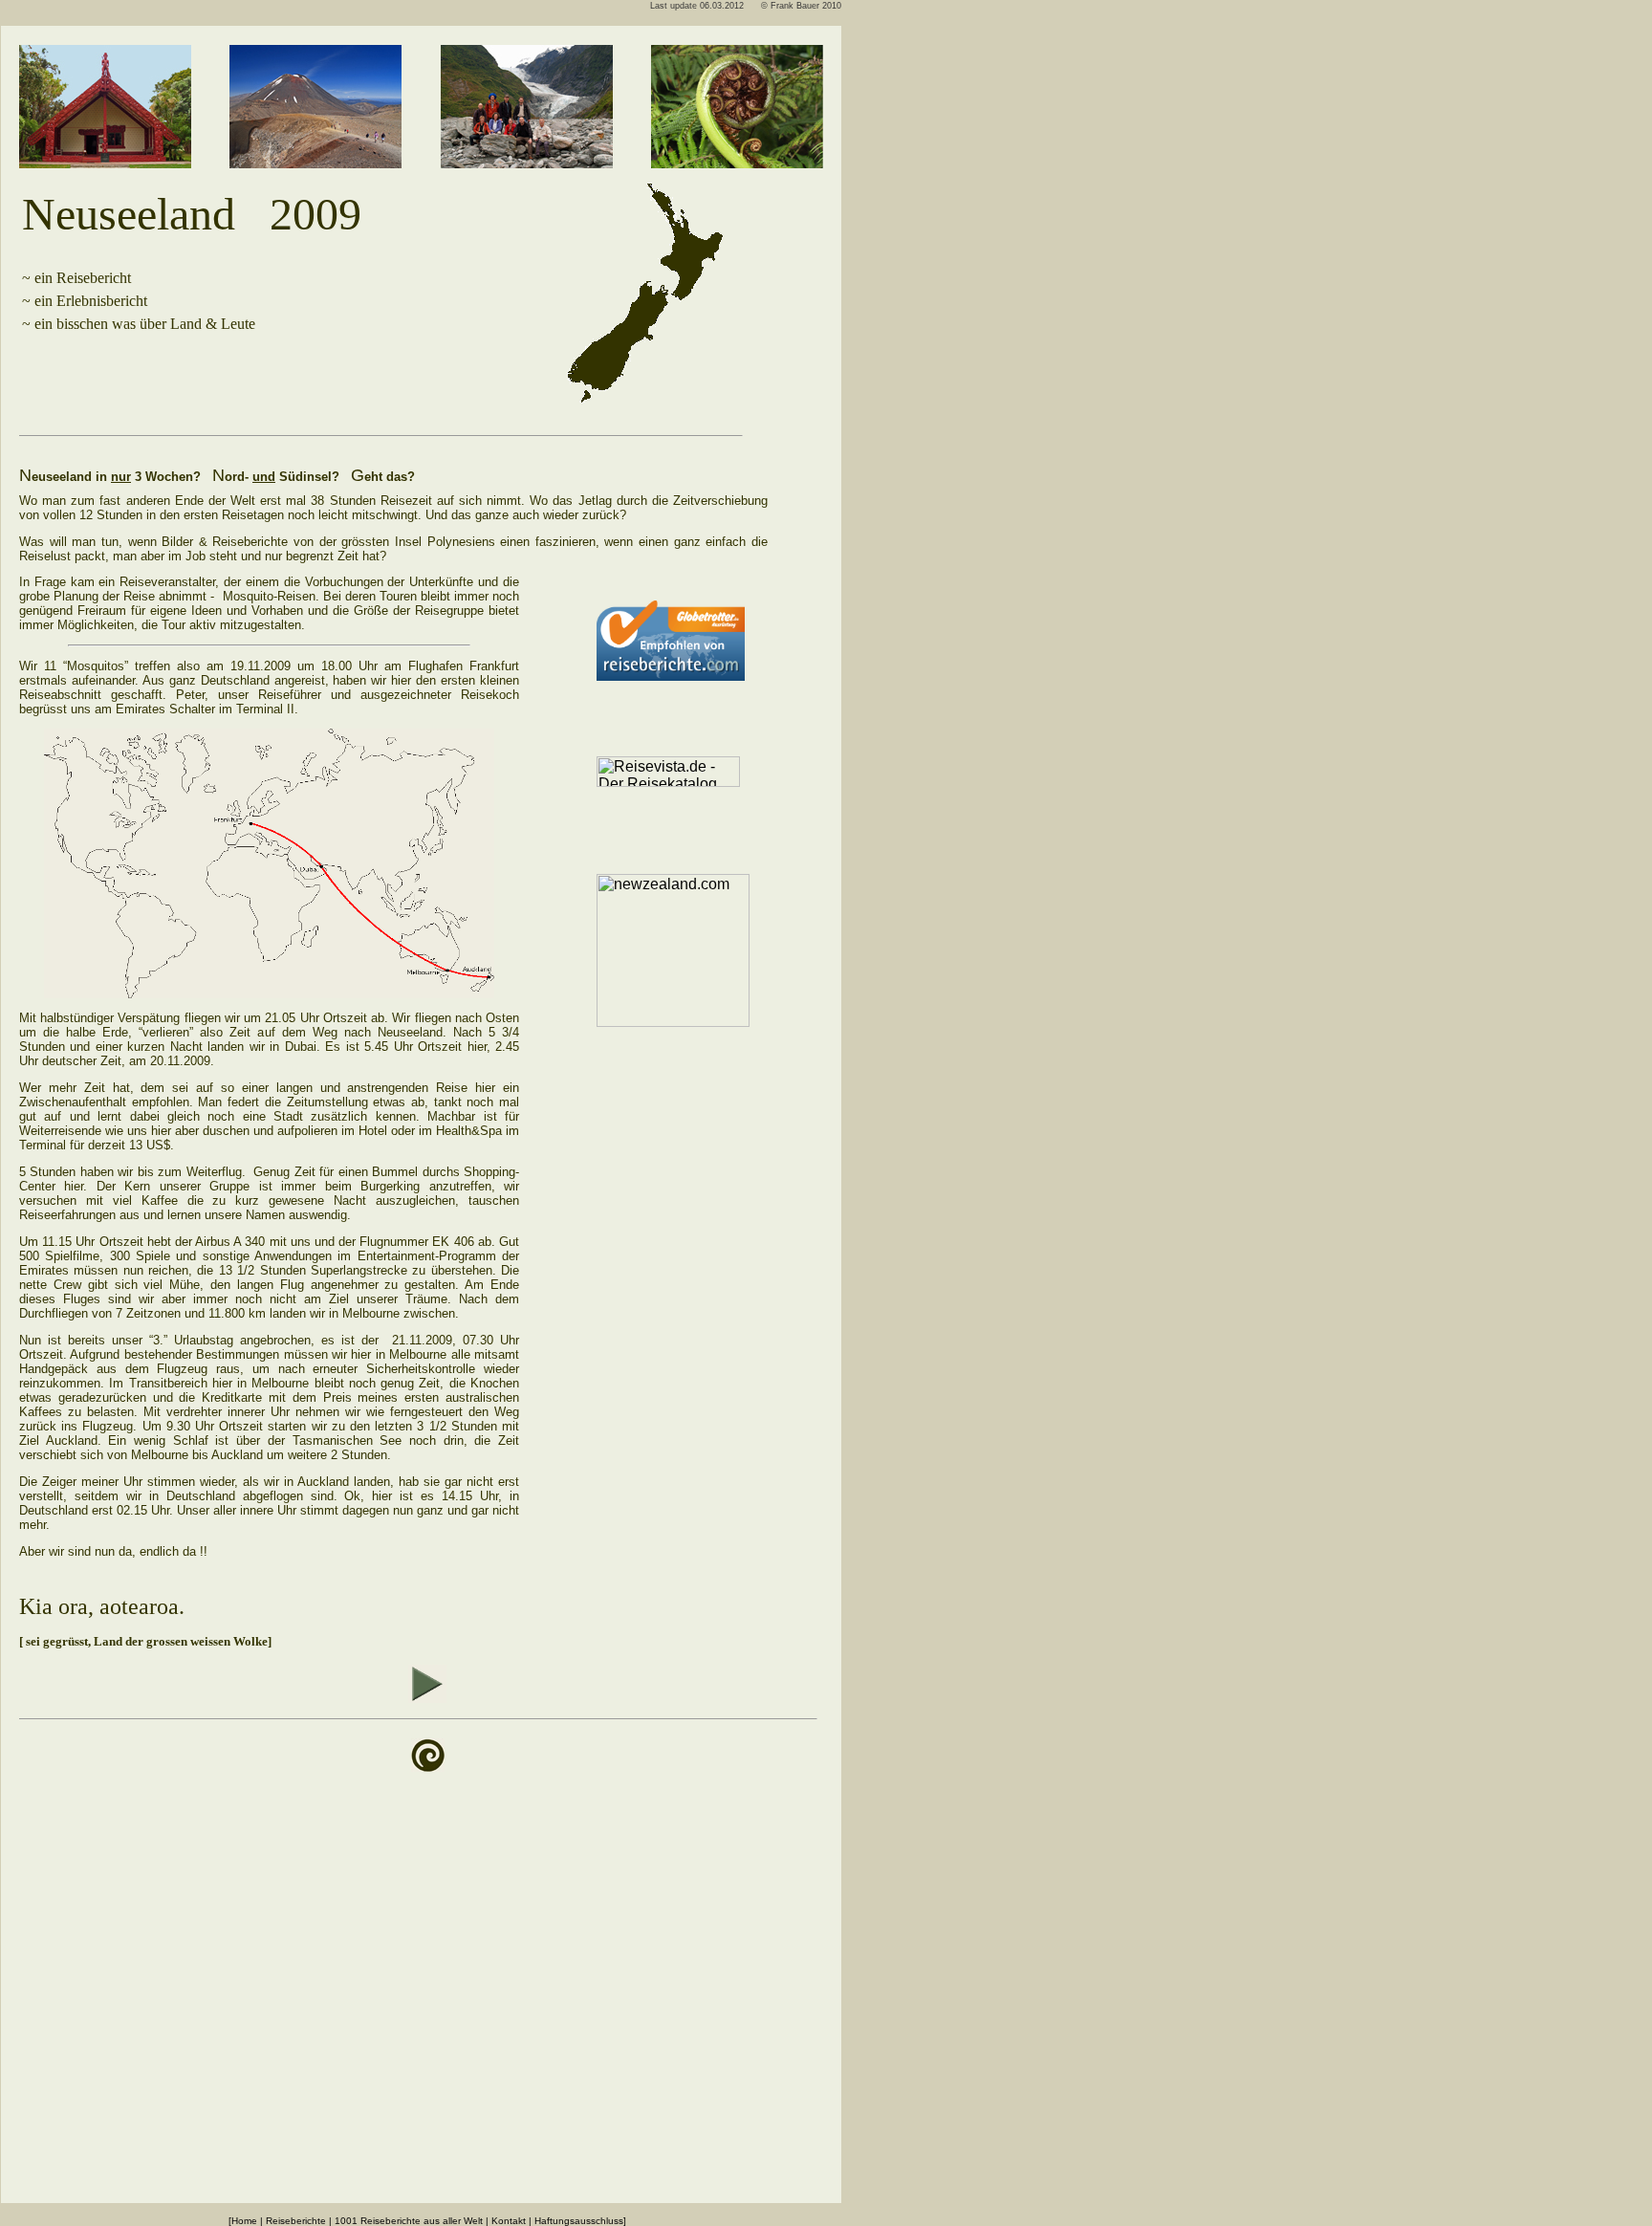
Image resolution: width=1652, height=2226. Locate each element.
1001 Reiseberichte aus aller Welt (409, 2221)
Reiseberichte (296, 2221)
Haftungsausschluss (579, 2221)
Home (244, 2221)
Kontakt (509, 2221)
